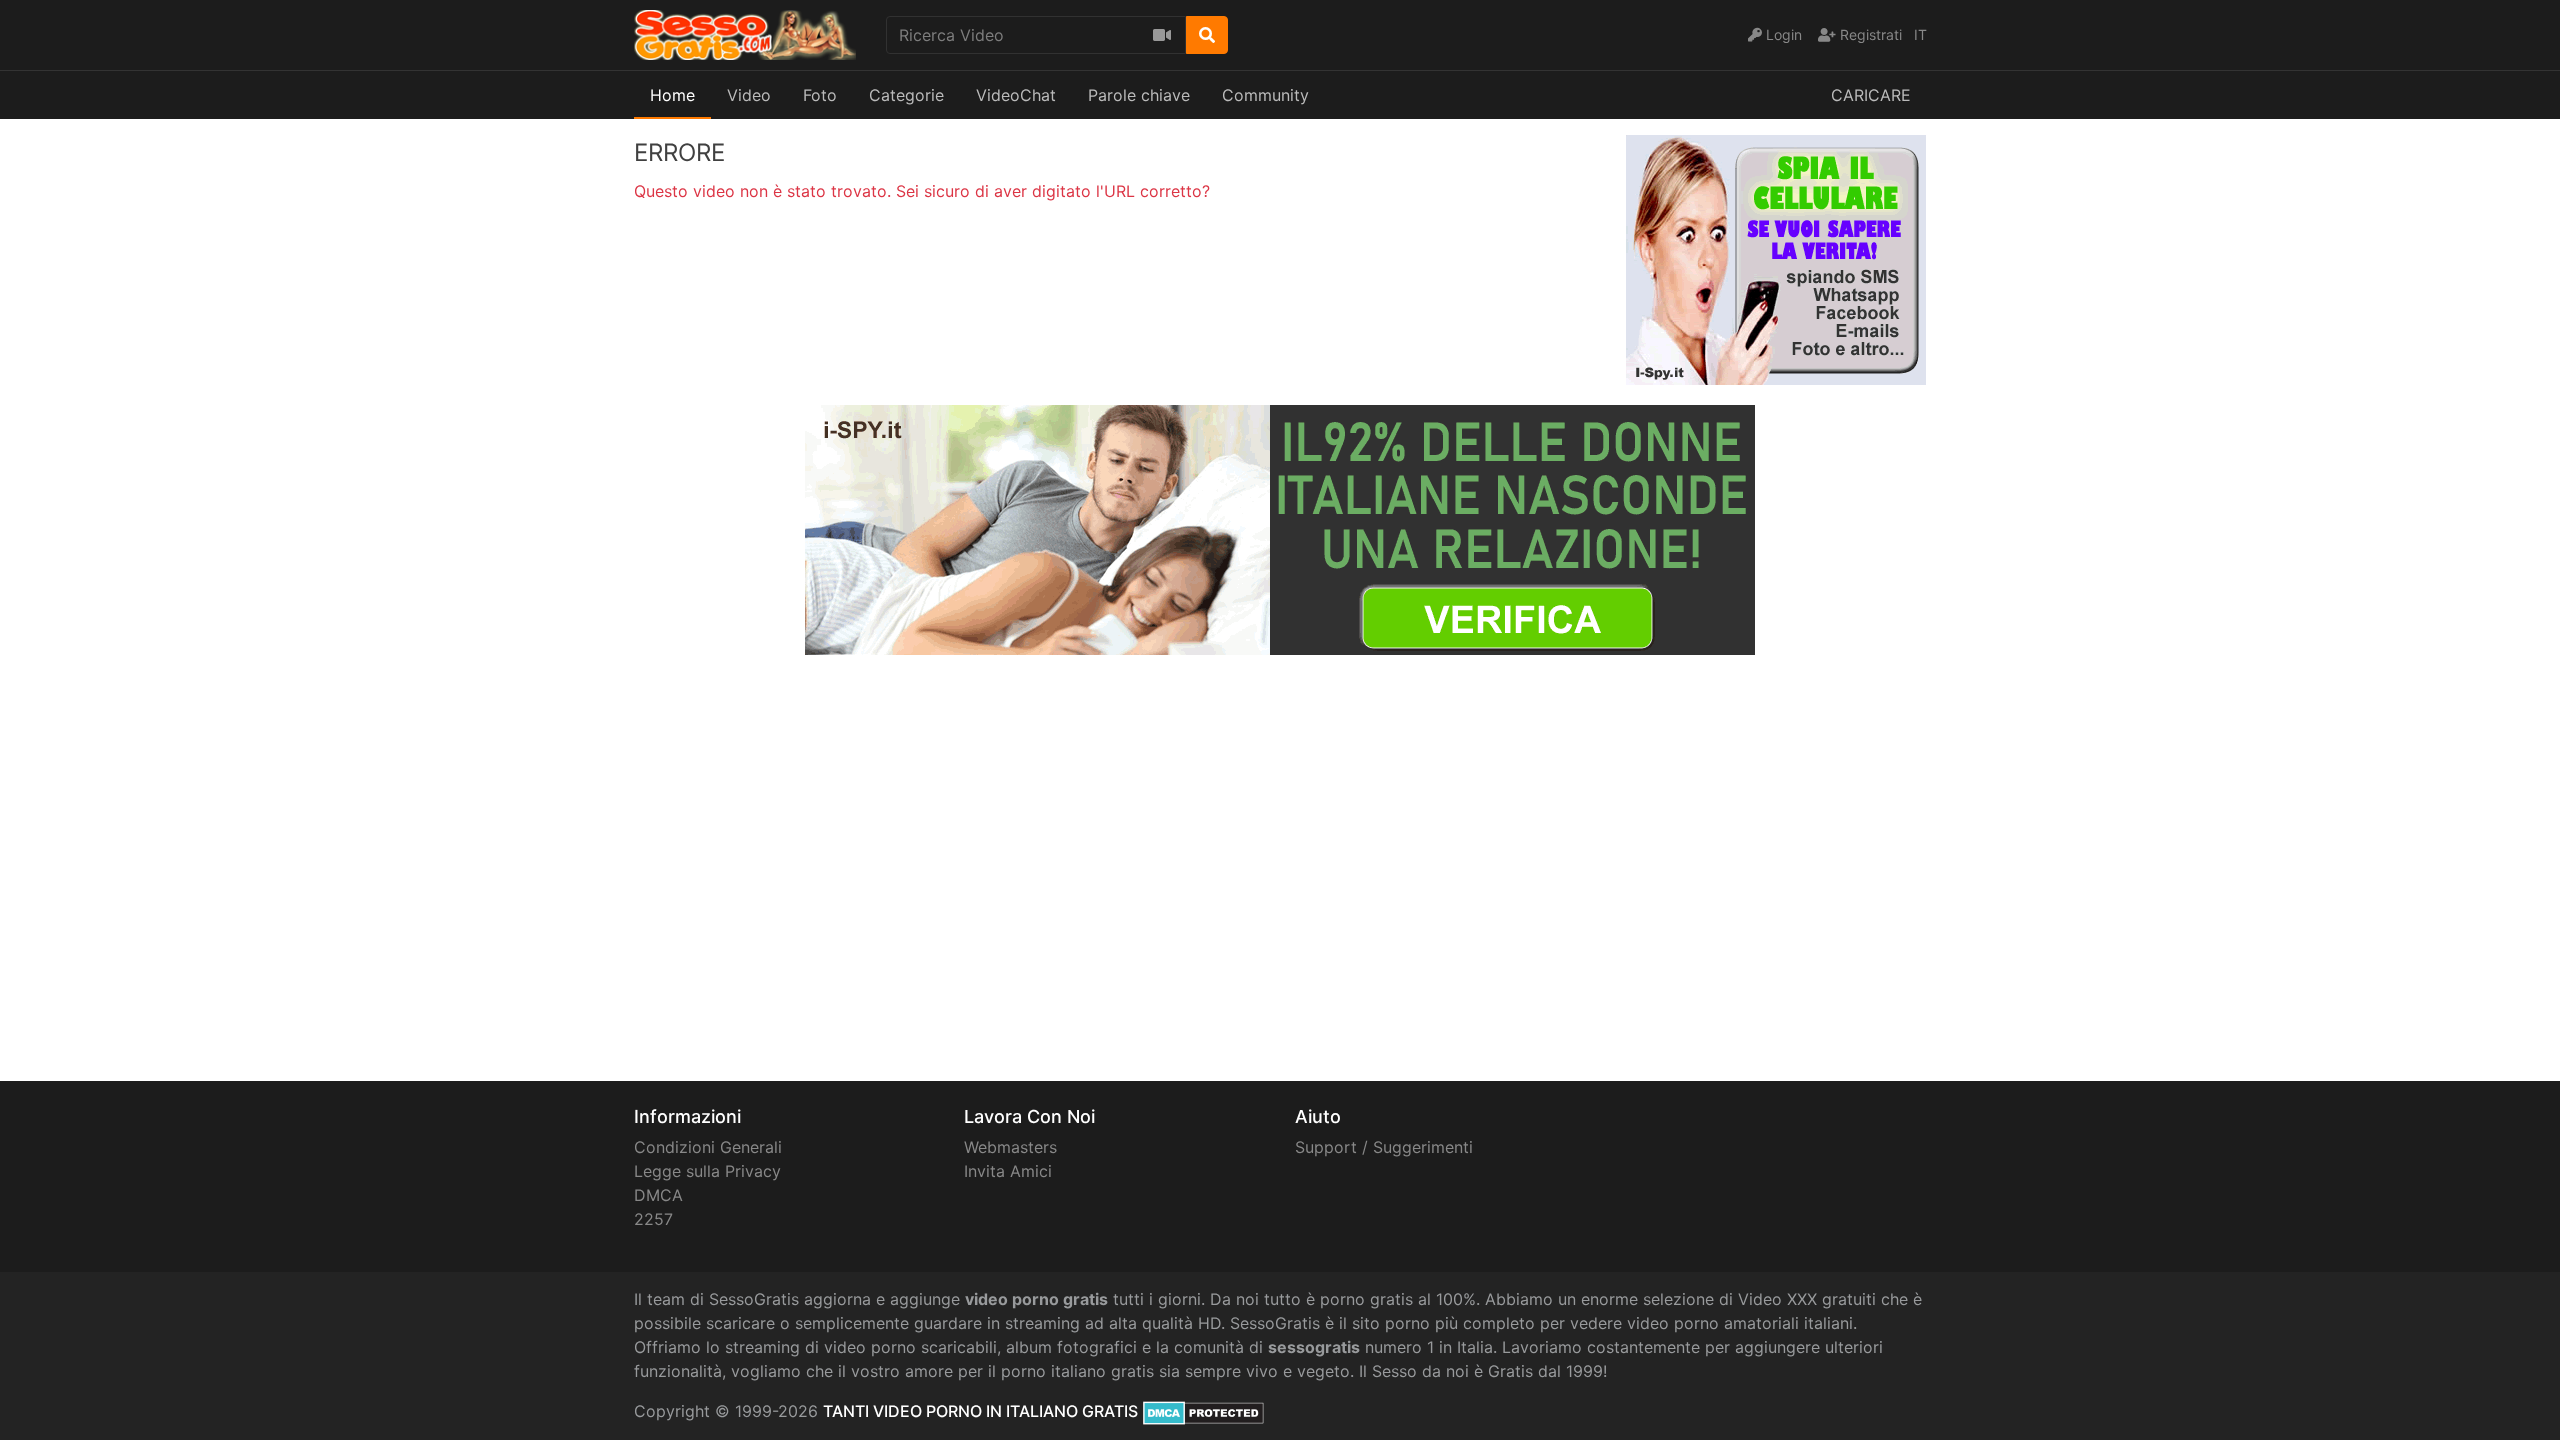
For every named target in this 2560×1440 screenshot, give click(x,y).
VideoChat (1016, 95)
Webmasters (1010, 1147)
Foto (820, 95)
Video (749, 95)
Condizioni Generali (708, 1147)
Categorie (906, 95)
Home (672, 95)
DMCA (658, 1195)
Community (1265, 95)
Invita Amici (1008, 1171)
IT (1920, 34)
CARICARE (1871, 95)
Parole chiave (1139, 95)
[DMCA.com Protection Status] (1203, 1411)
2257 (653, 1219)
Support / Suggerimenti (1384, 1147)
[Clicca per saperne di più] (1280, 528)
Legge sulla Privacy (707, 1171)
